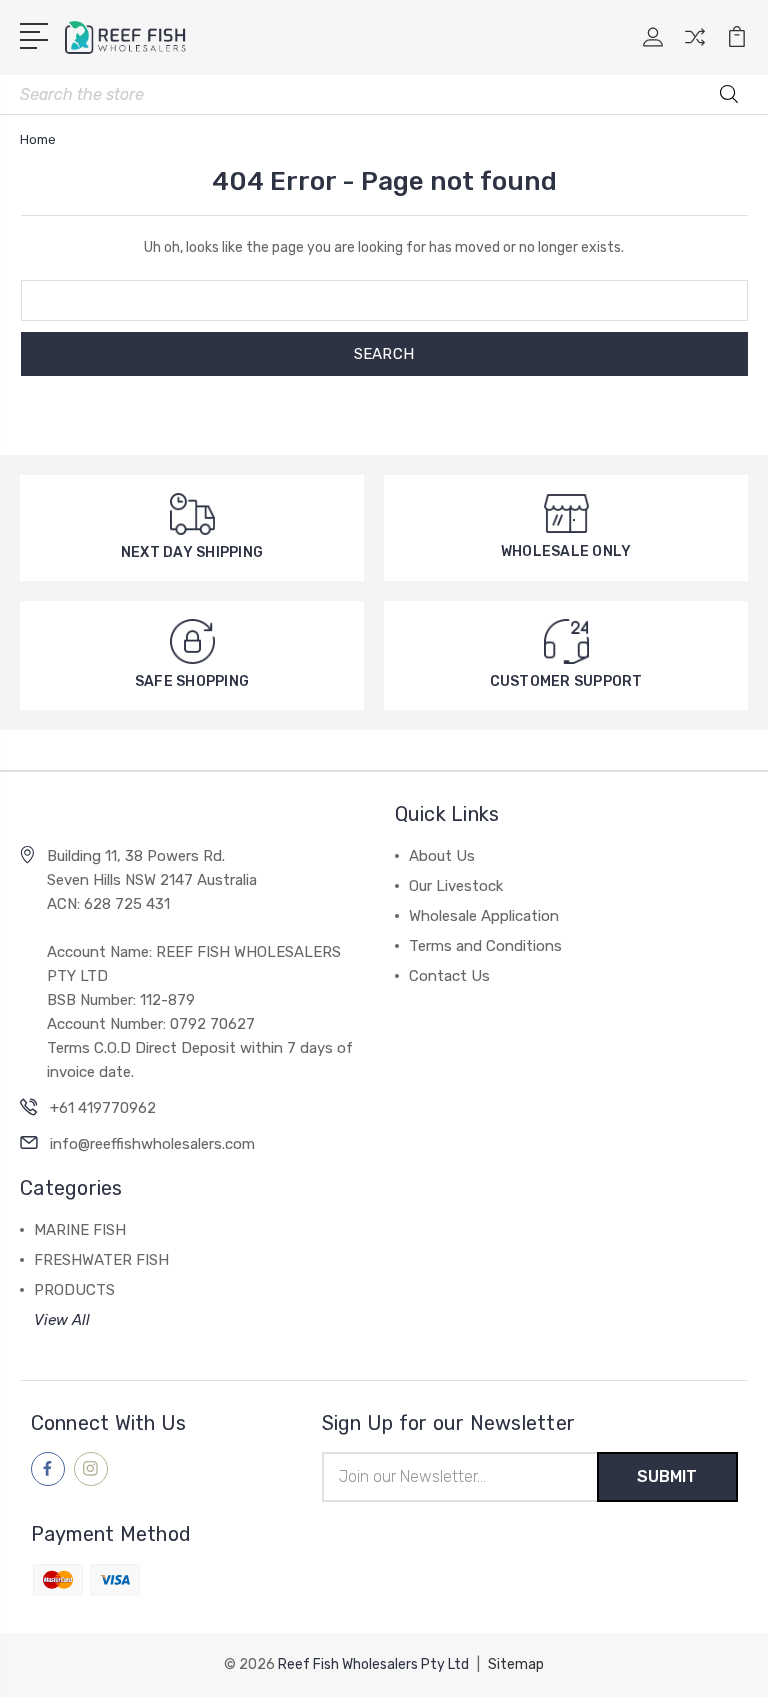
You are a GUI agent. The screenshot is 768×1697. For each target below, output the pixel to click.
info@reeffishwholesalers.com (152, 1144)
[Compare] (695, 49)
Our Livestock (456, 886)
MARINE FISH (80, 1230)
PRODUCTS (74, 1290)
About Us (442, 856)
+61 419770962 (103, 1108)
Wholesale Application (484, 916)
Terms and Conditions (485, 946)
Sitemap (516, 1664)
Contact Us (449, 976)
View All (62, 1320)
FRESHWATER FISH (101, 1260)
